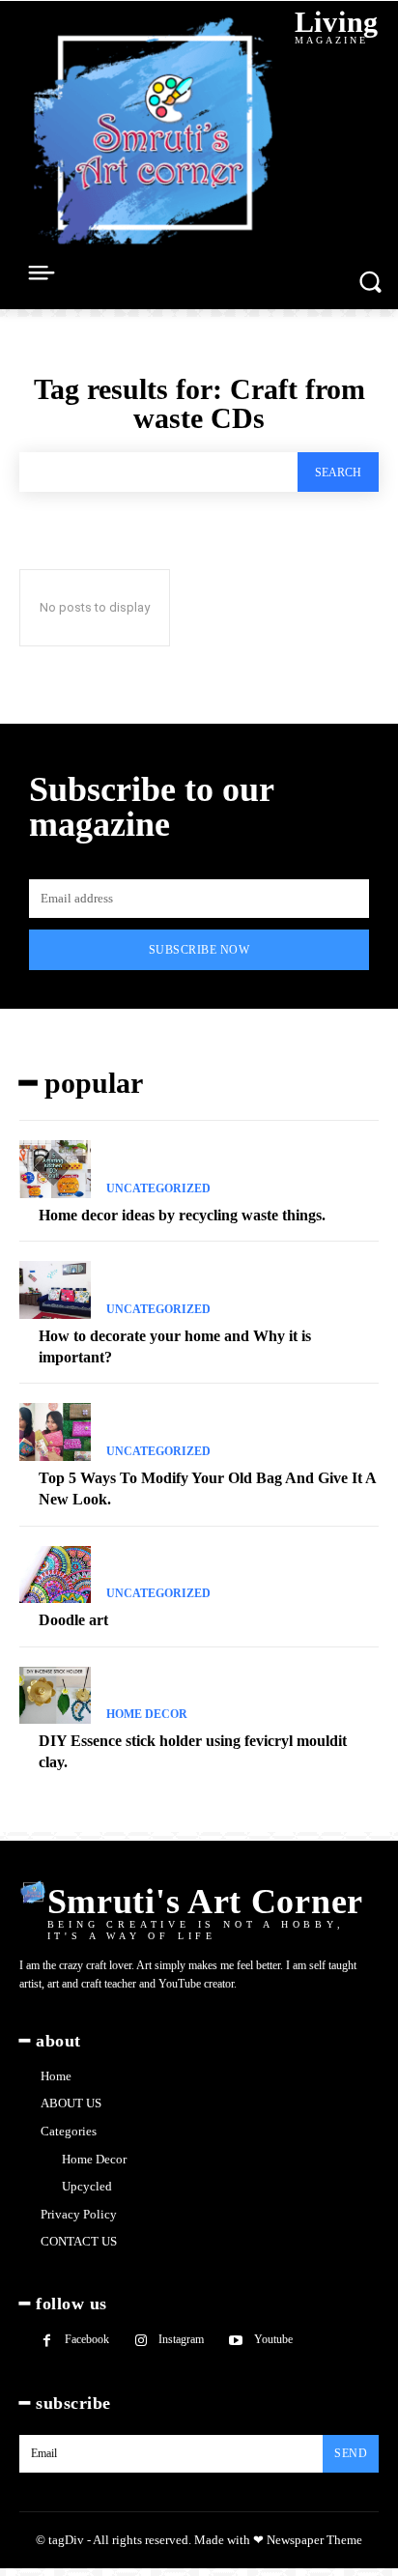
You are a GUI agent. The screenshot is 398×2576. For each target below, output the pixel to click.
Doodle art (73, 1620)
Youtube (273, 2339)
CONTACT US (79, 2241)
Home (56, 2076)
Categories (69, 2131)
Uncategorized (158, 1188)
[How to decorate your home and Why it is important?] (55, 1290)
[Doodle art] (55, 1575)
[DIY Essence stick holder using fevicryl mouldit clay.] (55, 1696)
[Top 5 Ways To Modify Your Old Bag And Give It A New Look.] (55, 1432)
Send (351, 2453)
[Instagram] (141, 2341)
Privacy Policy (79, 2214)
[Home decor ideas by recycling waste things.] (55, 1169)
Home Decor (147, 1714)
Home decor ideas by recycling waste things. (182, 1215)
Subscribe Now (199, 950)
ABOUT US (71, 2103)
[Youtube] (235, 2341)
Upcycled (87, 2186)
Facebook (87, 2339)
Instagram (181, 2339)
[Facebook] (47, 2341)
